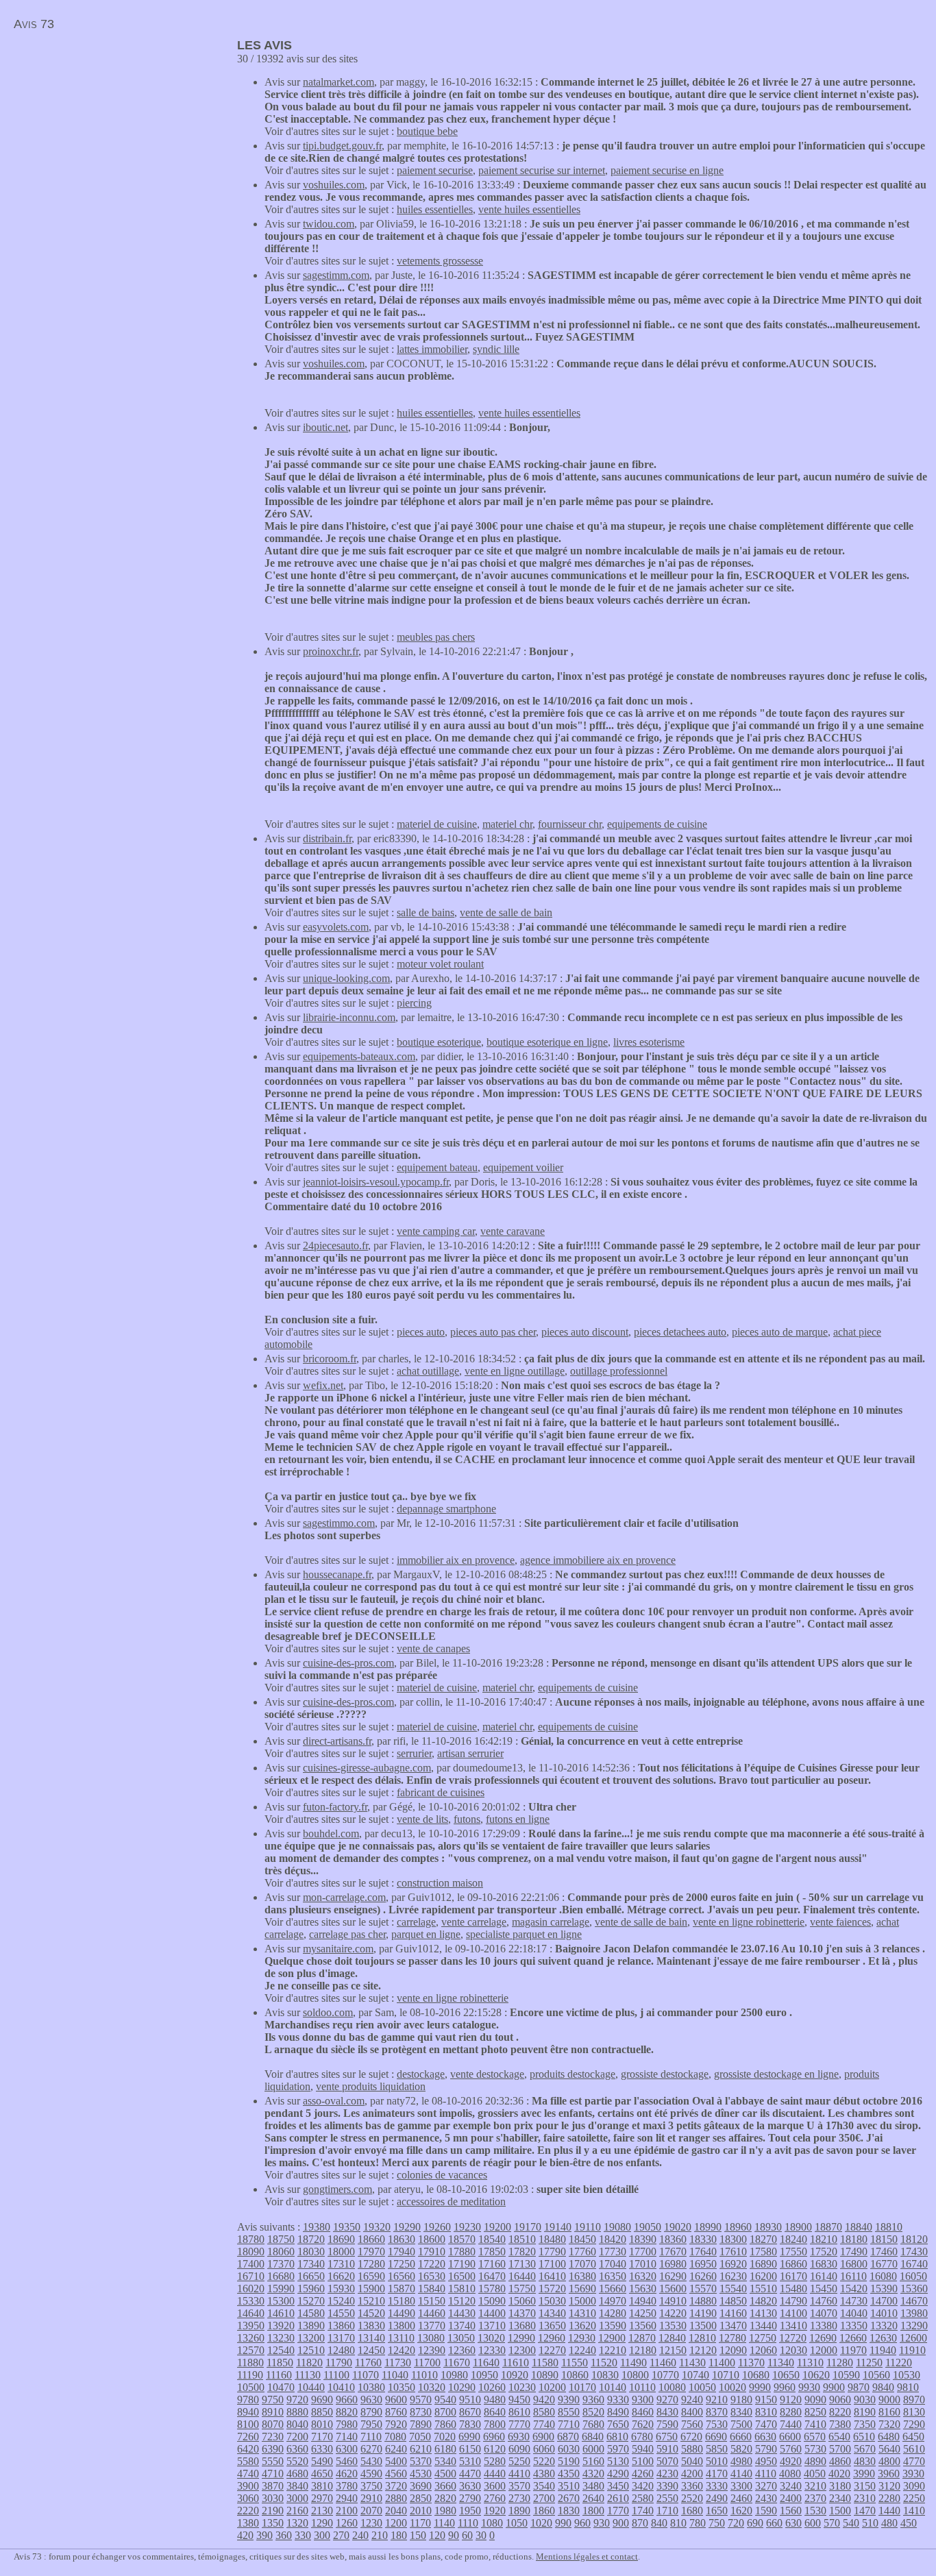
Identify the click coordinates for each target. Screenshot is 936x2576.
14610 (281, 2313)
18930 (768, 2227)
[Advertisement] (115, 134)
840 (659, 2523)
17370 (281, 2264)
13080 (431, 2338)
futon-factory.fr (335, 1807)
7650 (618, 2424)
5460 (347, 2461)
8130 (914, 2412)
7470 (766, 2424)
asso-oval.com (334, 2101)
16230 (733, 2276)
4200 (692, 2474)
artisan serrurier (470, 1753)
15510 (763, 2289)
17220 (432, 2264)
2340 (840, 2498)
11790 (339, 2363)
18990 (708, 2227)
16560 (402, 2276)
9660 (347, 2400)
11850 (280, 2363)
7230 (273, 2437)
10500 (251, 2387)
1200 (396, 2523)
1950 (470, 2511)
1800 (593, 2511)
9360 (593, 2400)
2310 (865, 2498)
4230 (667, 2474)
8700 (445, 2412)
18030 (311, 2252)
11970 (853, 2350)
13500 (703, 2326)
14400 (492, 2313)
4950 (766, 2461)
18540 (492, 2239)
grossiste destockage (665, 2074)
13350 (854, 2326)
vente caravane (513, 1231)
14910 (673, 2301)
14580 (311, 2313)
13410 (793, 2326)
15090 (492, 2301)
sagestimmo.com (339, 1523)
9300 (643, 2400)
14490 (402, 2313)
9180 (741, 2400)
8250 (815, 2412)
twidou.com (329, 224)
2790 (470, 2498)
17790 (552, 2252)
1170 (420, 2523)
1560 (791, 2511)
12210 (613, 2350)
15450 (824, 2289)
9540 (445, 2400)
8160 (889, 2412)
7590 (667, 2424)
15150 (432, 2301)
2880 (396, 2498)
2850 (421, 2498)
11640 (486, 2363)
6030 (569, 2449)
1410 (914, 2511)
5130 (618, 2461)
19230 (467, 2227)
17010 (643, 2264)
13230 (281, 2338)
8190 (865, 2412)
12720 (793, 2338)
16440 (522, 2276)
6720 (691, 2437)
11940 (883, 2350)
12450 (371, 2350)
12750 (763, 2338)
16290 (673, 2276)
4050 (815, 2474)
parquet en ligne (426, 1934)
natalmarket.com (338, 82)
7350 (865, 2424)
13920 (281, 2326)
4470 (470, 2474)
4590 (371, 2474)
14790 (793, 2301)
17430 (914, 2252)
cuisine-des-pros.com (348, 1663)
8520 (593, 2412)
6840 (593, 2437)
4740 (248, 2474)
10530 (907, 2375)
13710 (492, 2326)
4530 (421, 2474)
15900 (371, 2289)
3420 (643, 2486)
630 (793, 2523)
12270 (552, 2350)
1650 (717, 2511)
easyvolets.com (336, 927)
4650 (322, 2474)
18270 (763, 2239)
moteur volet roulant (440, 964)
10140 (613, 2387)
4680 (297, 2474)
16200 (763, 2276)
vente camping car (436, 1231)
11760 (368, 2363)
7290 (914, 2424)
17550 (793, 2252)
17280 (371, 2264)
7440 (791, 2424)
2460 (741, 2498)
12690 (823, 2338)
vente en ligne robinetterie (749, 1922)
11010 (424, 2375)
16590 (371, 2276)
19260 (437, 2227)
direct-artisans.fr (337, 1741)
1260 (347, 2523)
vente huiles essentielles (529, 209)
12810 (702, 2338)
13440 (763, 2326)
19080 (617, 2227)
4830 (865, 2461)
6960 (494, 2437)
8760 (396, 2412)
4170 (717, 2474)
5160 (593, 2461)
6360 (297, 2449)
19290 (407, 2227)
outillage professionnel (619, 1371)
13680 (522, 2326)
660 (774, 2523)
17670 (673, 2252)
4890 (815, 2461)
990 (563, 2523)
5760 (791, 2449)
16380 (582, 2276)
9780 (248, 2400)
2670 (569, 2498)
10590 (846, 2375)
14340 (552, 2313)
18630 (402, 2239)
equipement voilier (523, 1167)
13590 (613, 2326)
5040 (692, 2461)
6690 (716, 2437)
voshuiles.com (334, 185)
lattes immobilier (432, 349)
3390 (667, 2486)
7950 (371, 2424)
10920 (515, 2375)
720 (736, 2523)
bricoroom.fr (330, 1359)
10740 (695, 2375)
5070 (667, 2461)
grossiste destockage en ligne (776, 2074)
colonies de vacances (442, 2175)
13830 (371, 2326)
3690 (421, 2486)
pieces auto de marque (780, 1332)
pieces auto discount (585, 1332)
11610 (516, 2363)
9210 (717, 2400)
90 (454, 2535)
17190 (462, 2264)
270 (341, 2535)
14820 (763, 2301)
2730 (519, 2498)
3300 (741, 2486)
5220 (544, 2461)
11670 (457, 2363)
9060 (840, 2400)
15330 (251, 2301)
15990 (281, 2289)
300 (322, 2535)
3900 (248, 2486)
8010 (322, 2424)
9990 (760, 2387)
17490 (854, 2252)
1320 (297, 2523)
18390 (643, 2239)
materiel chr (507, 824)
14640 (251, 2313)
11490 (633, 2363)
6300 (347, 2449)
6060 (544, 2449)
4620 (347, 2474)
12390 (432, 2350)
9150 (766, 2400)
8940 (248, 2412)
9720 (297, 2400)
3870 (273, 2486)
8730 (421, 2412)
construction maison (440, 1883)
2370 (815, 2498)
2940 (347, 2498)
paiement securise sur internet (542, 170)
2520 (692, 2498)
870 (640, 2523)
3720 (396, 2486)
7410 (815, 2424)
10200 (552, 2387)
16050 (913, 2276)
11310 (810, 2363)
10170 (582, 2387)
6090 (519, 2449)
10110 (642, 2387)
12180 (643, 2350)
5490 (322, 2461)
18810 (889, 2227)
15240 (341, 2301)
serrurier (414, 1753)
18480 (552, 2239)
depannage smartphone (446, 1509)
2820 (445, 2498)
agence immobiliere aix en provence (598, 1560)
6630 (765, 2437)
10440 (311, 2387)
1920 (495, 2511)
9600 (396, 2400)
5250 (519, 2461)
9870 (859, 2387)
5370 (421, 2461)
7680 (593, 2424)
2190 (273, 2511)
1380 (248, 2523)
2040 (396, 2511)
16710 (251, 2276)
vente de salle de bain (506, 912)
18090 (251, 2252)
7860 (445, 2424)
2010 (421, 2511)
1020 (541, 2523)
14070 (824, 2313)
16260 (703, 2276)
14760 (824, 2301)
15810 (462, 2289)
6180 (445, 2449)
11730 (398, 2363)
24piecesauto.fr (335, 1246)
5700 (840, 2449)
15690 (582, 2289)
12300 (522, 2350)
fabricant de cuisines (441, 1792)
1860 (544, 2511)
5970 (618, 2449)
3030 (273, 2498)
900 (621, 2523)
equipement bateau (437, 1167)
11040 (395, 2375)
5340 (445, 2461)
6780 (642, 2437)
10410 (341, 2387)
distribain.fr (327, 838)
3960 (889, 2474)
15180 (402, 2301)
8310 (766, 2412)
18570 (462, 2239)
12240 (582, 2350)
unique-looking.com (346, 978)
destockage (421, 2074)
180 (399, 2535)
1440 (889, 2511)
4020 (839, 2474)
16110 (853, 2276)
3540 (544, 2486)
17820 (522, 2252)
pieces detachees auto (680, 1332)
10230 (522, 2387)
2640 (593, 2498)
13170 (341, 2338)
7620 (643, 2424)
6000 (593, 2449)
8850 (322, 2412)
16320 (643, 2276)
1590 (766, 2511)
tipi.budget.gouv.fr (342, 146)
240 (360, 2535)
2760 (495, 2498)
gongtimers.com (337, 2189)
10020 (732, 2387)
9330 (618, 2400)
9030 (865, 2400)
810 (678, 2523)
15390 (884, 2289)
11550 (575, 2363)
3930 (913, 2474)
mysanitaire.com (338, 1949)
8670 (470, 2412)
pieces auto (421, 1332)
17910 (432, 2252)
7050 (420, 2437)
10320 (432, 2387)
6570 (815, 2437)
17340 (311, 2264)
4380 (544, 2474)
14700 (884, 2301)
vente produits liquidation (371, 2086)
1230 (371, 2523)
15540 (733, 2289)
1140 (444, 2523)
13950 (251, 2326)
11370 (751, 2363)
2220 (248, 2511)
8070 (273, 2424)
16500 (462, 2276)
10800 (635, 2375)
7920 (396, 2424)
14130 (763, 2313)
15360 (914, 2289)
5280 (495, 2461)
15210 (371, 2301)
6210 (421, 2449)
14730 (854, 2301)
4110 (766, 2474)
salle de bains (426, 912)
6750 (667, 2437)
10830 (605, 2375)
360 (284, 2535)
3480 (593, 2486)
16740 (914, 2264)
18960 (738, 2227)
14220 (673, 2313)
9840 (883, 2387)
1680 (692, 2511)
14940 (643, 2301)
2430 (766, 2498)
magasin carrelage (551, 1922)
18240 (793, 2239)
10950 (484, 2375)
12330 (492, 2350)
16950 (703, 2264)
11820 (309, 2363)
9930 (809, 2387)
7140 (347, 2437)
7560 (692, 2424)
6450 (913, 2437)
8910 (273, 2412)
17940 (402, 2252)
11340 (781, 2363)
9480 (495, 2400)
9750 (273, 2400)
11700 (427, 2363)
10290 (462, 2387)
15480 (793, 2289)
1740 (643, 2511)
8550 (569, 2412)
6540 (839, 2437)
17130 (522, 2264)
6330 (322, 2449)
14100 (793, 2313)
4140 (741, 2474)
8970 (914, 2400)
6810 (617, 2437)
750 (717, 2523)
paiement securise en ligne (667, 170)
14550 (341, 2313)
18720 (311, 2239)
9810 (908, 2387)
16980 (673, 2264)
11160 (279, 2375)
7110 (371, 2437)
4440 (495, 2474)
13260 (251, 2338)
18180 (854, 2239)
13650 (552, 2326)
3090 (914, 2486)
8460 (643, 2412)
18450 (582, 2239)
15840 (432, 2289)
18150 (884, 2239)
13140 (371, 2338)
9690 (322, 2400)
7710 (569, 2424)
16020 (251, 2289)
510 (870, 2523)
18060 (281, 2252)
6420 (248, 2449)
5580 (248, 2461)
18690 (341, 2239)
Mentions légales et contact (587, 2556)
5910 (667, 2449)
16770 (884, 2264)
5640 (889, 2449)
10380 (371, 2387)
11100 (336, 2375)
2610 (618, 2498)
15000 (582, 2301)
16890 (763, 2264)
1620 (741, 2511)
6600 (790, 2437)
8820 (347, 2412)
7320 (889, 2424)
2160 (297, 2511)
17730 (613, 2252)
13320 (884, 2326)
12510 (311, 2350)
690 (755, 2523)
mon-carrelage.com (344, 1897)
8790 (371, 2412)
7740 (544, 2424)
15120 (462, 2301)
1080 (492, 2523)
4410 (519, 2474)
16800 (854, 2264)
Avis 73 (34, 24)
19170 (528, 2227)
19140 (558, 2227)
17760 (582, 2252)
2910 (371, 2498)
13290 (914, 2326)
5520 (297, 2461)
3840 (297, 2486)
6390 (273, 2449)
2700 (544, 2498)
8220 (840, 2412)
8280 (791, 2412)
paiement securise (435, 170)
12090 (733, 2350)
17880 (462, 2252)
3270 (766, 2486)
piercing (414, 1003)
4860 (840, 2461)
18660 (371, 2239)
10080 (672, 2387)
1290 (322, 2523)
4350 (569, 2474)
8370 (717, 2412)
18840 (859, 2227)
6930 (519, 2437)
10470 (281, 2387)
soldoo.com (328, 2012)
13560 (643, 2326)
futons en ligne (518, 1819)
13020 (491, 2338)
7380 (840, 2424)
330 (303, 2535)
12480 (341, 2350)
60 (467, 2535)
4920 (791, 2461)
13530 (673, 2326)
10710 (726, 2375)
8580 (544, 2412)
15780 (492, 2289)
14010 (884, 2313)
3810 (322, 2486)
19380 (317, 2227)
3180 (840, 2486)
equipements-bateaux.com (359, 1056)
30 (481, 2535)
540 (851, 2523)
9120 (791, 2400)
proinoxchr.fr (331, 651)
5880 (692, 2449)
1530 (815, 2511)
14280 (613, 2313)
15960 (311, 2289)
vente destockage (487, 2074)
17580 (763, 2252)
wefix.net (323, 1385)
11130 (308, 2375)
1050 (517, 2523)
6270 (371, 2449)
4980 (741, 2461)
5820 (741, 2449)
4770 (914, 2461)
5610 (914, 2449)
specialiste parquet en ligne (524, 1934)
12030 (793, 2350)
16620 (341, 2276)
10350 (402, 2387)
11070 (366, 2375)
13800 (402, 2326)
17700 (643, 2252)
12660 (853, 2338)
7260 (248, 2437)
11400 (722, 2363)
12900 (612, 2338)
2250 (914, 2498)
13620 (582, 2326)
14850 (733, 2301)
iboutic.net (325, 427)
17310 (341, 2264)
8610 (519, 2412)
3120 (889, 2486)
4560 (396, 2474)
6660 (741, 2437)
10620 (816, 2375)
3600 (495, 2486)
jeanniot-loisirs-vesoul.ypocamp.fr (376, 1182)
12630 (883, 2338)
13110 (401, 2338)
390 (264, 2535)
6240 (396, 2449)
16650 (311, 2276)
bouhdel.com (331, 1833)
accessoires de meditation (451, 2201)
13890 (311, 2326)
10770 (665, 2375)
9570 (421, 2400)
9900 (834, 2387)
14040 (854, 2313)
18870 (828, 2227)
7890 (421, 2424)
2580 (643, 2498)
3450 (618, 2486)
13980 (914, 2313)
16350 (613, 2276)
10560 (876, 2375)
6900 (543, 2437)
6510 (864, 2437)
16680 (281, 2276)
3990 (864, 2474)
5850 (717, 2449)
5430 (371, 2461)
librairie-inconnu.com (349, 1017)
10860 (575, 2375)
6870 (568, 2437)
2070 (371, 2511)
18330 (703, 2239)
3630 (470, 2486)
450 (909, 2523)
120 (437, 2535)
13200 (311, 2338)
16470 (492, 2276)
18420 (613, 2239)
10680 (756, 2375)
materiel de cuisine (437, 824)
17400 (251, 2264)
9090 (815, 2400)
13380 (824, 2326)
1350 (273, 2523)
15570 (703, 2289)
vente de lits (422, 1819)
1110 (468, 2523)
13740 (462, 2326)
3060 (248, 2498)
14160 (733, 2313)
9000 (889, 2400)
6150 (470, 2449)
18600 (432, 2239)
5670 (865, 2449)
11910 (912, 2350)
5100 (643, 2461)
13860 (341, 2326)
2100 (347, 2511)
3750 (371, 2486)
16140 (824, 2276)
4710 (273, 2474)
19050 (648, 2227)
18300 (733, 2239)
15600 (673, 2289)
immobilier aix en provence (456, 1560)
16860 (793, 2264)
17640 (703, 2252)
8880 (297, 2412)
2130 (322, 2511)
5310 (470, 2461)
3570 (519, 2486)
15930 (341, 2289)
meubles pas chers (436, 637)
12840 (672, 2338)
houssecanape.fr (337, 1574)
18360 (673, 2239)
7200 (297, 2437)
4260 (643, 2474)
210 (380, 2535)
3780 (347, 2486)
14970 (613, 2301)
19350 (347, 2227)
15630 (643, 2289)
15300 (281, 2301)
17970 (371, 2252)
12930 (582, 2338)
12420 (402, 2350)
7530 (717, 2424)
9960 (785, 2387)
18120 (914, 2239)
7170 (322, 2437)
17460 (884, 2252)
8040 (297, 2424)
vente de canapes (433, 1648)
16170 (793, 2276)
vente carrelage (474, 1922)
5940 (643, 2449)
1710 (667, 2511)
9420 (544, 2400)
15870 (402, 2289)
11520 (604, 2363)
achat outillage (428, 1371)
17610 (733, 2252)
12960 (552, 2338)
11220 (899, 2363)
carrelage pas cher (347, 1934)
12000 (824, 2350)
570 (832, 2523)
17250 (402, 2264)
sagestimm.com (336, 275)
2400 (791, 2498)
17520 (824, 2252)
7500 (741, 2424)
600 (813, 2523)
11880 (250, 2363)
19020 (678, 2227)
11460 (663, 2363)
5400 (396, 2461)
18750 (281, 2239)
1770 (618, 2511)
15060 (522, 2301)
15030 (552, 2301)
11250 (869, 2363)
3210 (815, 2486)
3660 (445, 2486)
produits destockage (572, 2074)
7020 (445, 2437)
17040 (613, 2264)
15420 (854, 2289)
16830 (824, 2264)
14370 (522, 2313)
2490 (717, 2498)
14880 (703, 2301)
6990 (469, 2437)
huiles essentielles (435, 209)
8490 (618, 2412)
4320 (593, 2474)
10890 (545, 2375)
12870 (642, 2338)
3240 (791, 2486)
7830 (470, 2424)
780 (698, 2523)
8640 (495, 2412)
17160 (492, 2264)
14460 (432, 2313)
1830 (569, 2511)
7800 (495, 2424)
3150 (865, 2486)
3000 (297, 2498)
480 (889, 2523)
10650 (786, 2375)
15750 (522, 2289)
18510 (522, 2239)
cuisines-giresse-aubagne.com (367, 1768)
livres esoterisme (649, 1042)
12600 (913, 2338)
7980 (347, 2424)
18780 (251, 2239)
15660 (613, 2289)
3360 (692, 2486)
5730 (815, 2449)
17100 (552, 2264)
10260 (492, 2387)
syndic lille (496, 349)
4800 (889, 2461)
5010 (717, 2461)
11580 (545, 2363)
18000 (341, 2252)
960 (582, 2523)
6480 (889, 2437)
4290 (618, 2474)
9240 (692, 2400)
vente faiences (840, 1922)
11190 (250, 2375)
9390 (569, 2400)
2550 (667, 2498)
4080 (790, 2474)
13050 (461, 2338)
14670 (914, 2301)
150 (418, 2535)
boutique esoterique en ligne (547, 1042)
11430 (692, 2363)
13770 (432, 2326)
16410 (552, 2276)
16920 (733, 2264)
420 (245, 2535)
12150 (673, 2350)
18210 (824, 2239)
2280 (889, 2498)
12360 (462, 2350)
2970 (322, 2498)
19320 (377, 2227)
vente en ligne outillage (515, 1371)
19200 (497, 2227)
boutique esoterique (439, 1042)
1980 (445, 2511)
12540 (281, 2350)
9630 (371, 2400)
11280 (840, 2363)
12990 (521, 2338)
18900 (798, 2227)
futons (467, 1819)
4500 (445, 2474)
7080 (395, 2437)
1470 (865, 2511)
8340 (741, 2412)
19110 (588, 2227)
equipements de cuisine (657, 824)
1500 (840, 2511)
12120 (703, 2350)
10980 (454, 2375)
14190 (703, 2313)
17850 (492, 2252)
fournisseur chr (570, 824)
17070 (582, 2264)
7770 (519, 2424)
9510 (470, 2400)
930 (602, 2523)
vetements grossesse (440, 261)
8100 (248, 2424)
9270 (667, 2400)
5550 (273, 2461)
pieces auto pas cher (493, 1332)
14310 (582, 2313)
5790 (766, 2449)
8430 (667, 2412)
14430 (462, 2313)
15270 (311, 2301)
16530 (432, 2276)
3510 (569, 2486)
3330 (717, 2486)
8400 (692, 2412)
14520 (371, 2313)
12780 (732, 2338)
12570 (251, 2350)
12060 (763, 2350)
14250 (643, 2313)
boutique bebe (427, 131)
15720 (552, 2289)
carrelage (416, 1922)
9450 (519, 2400)
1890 (519, 2511)
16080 (883, 2276)
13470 (733, 2326)
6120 (495, 2449)
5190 (569, 2461)
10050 (702, 2387)
